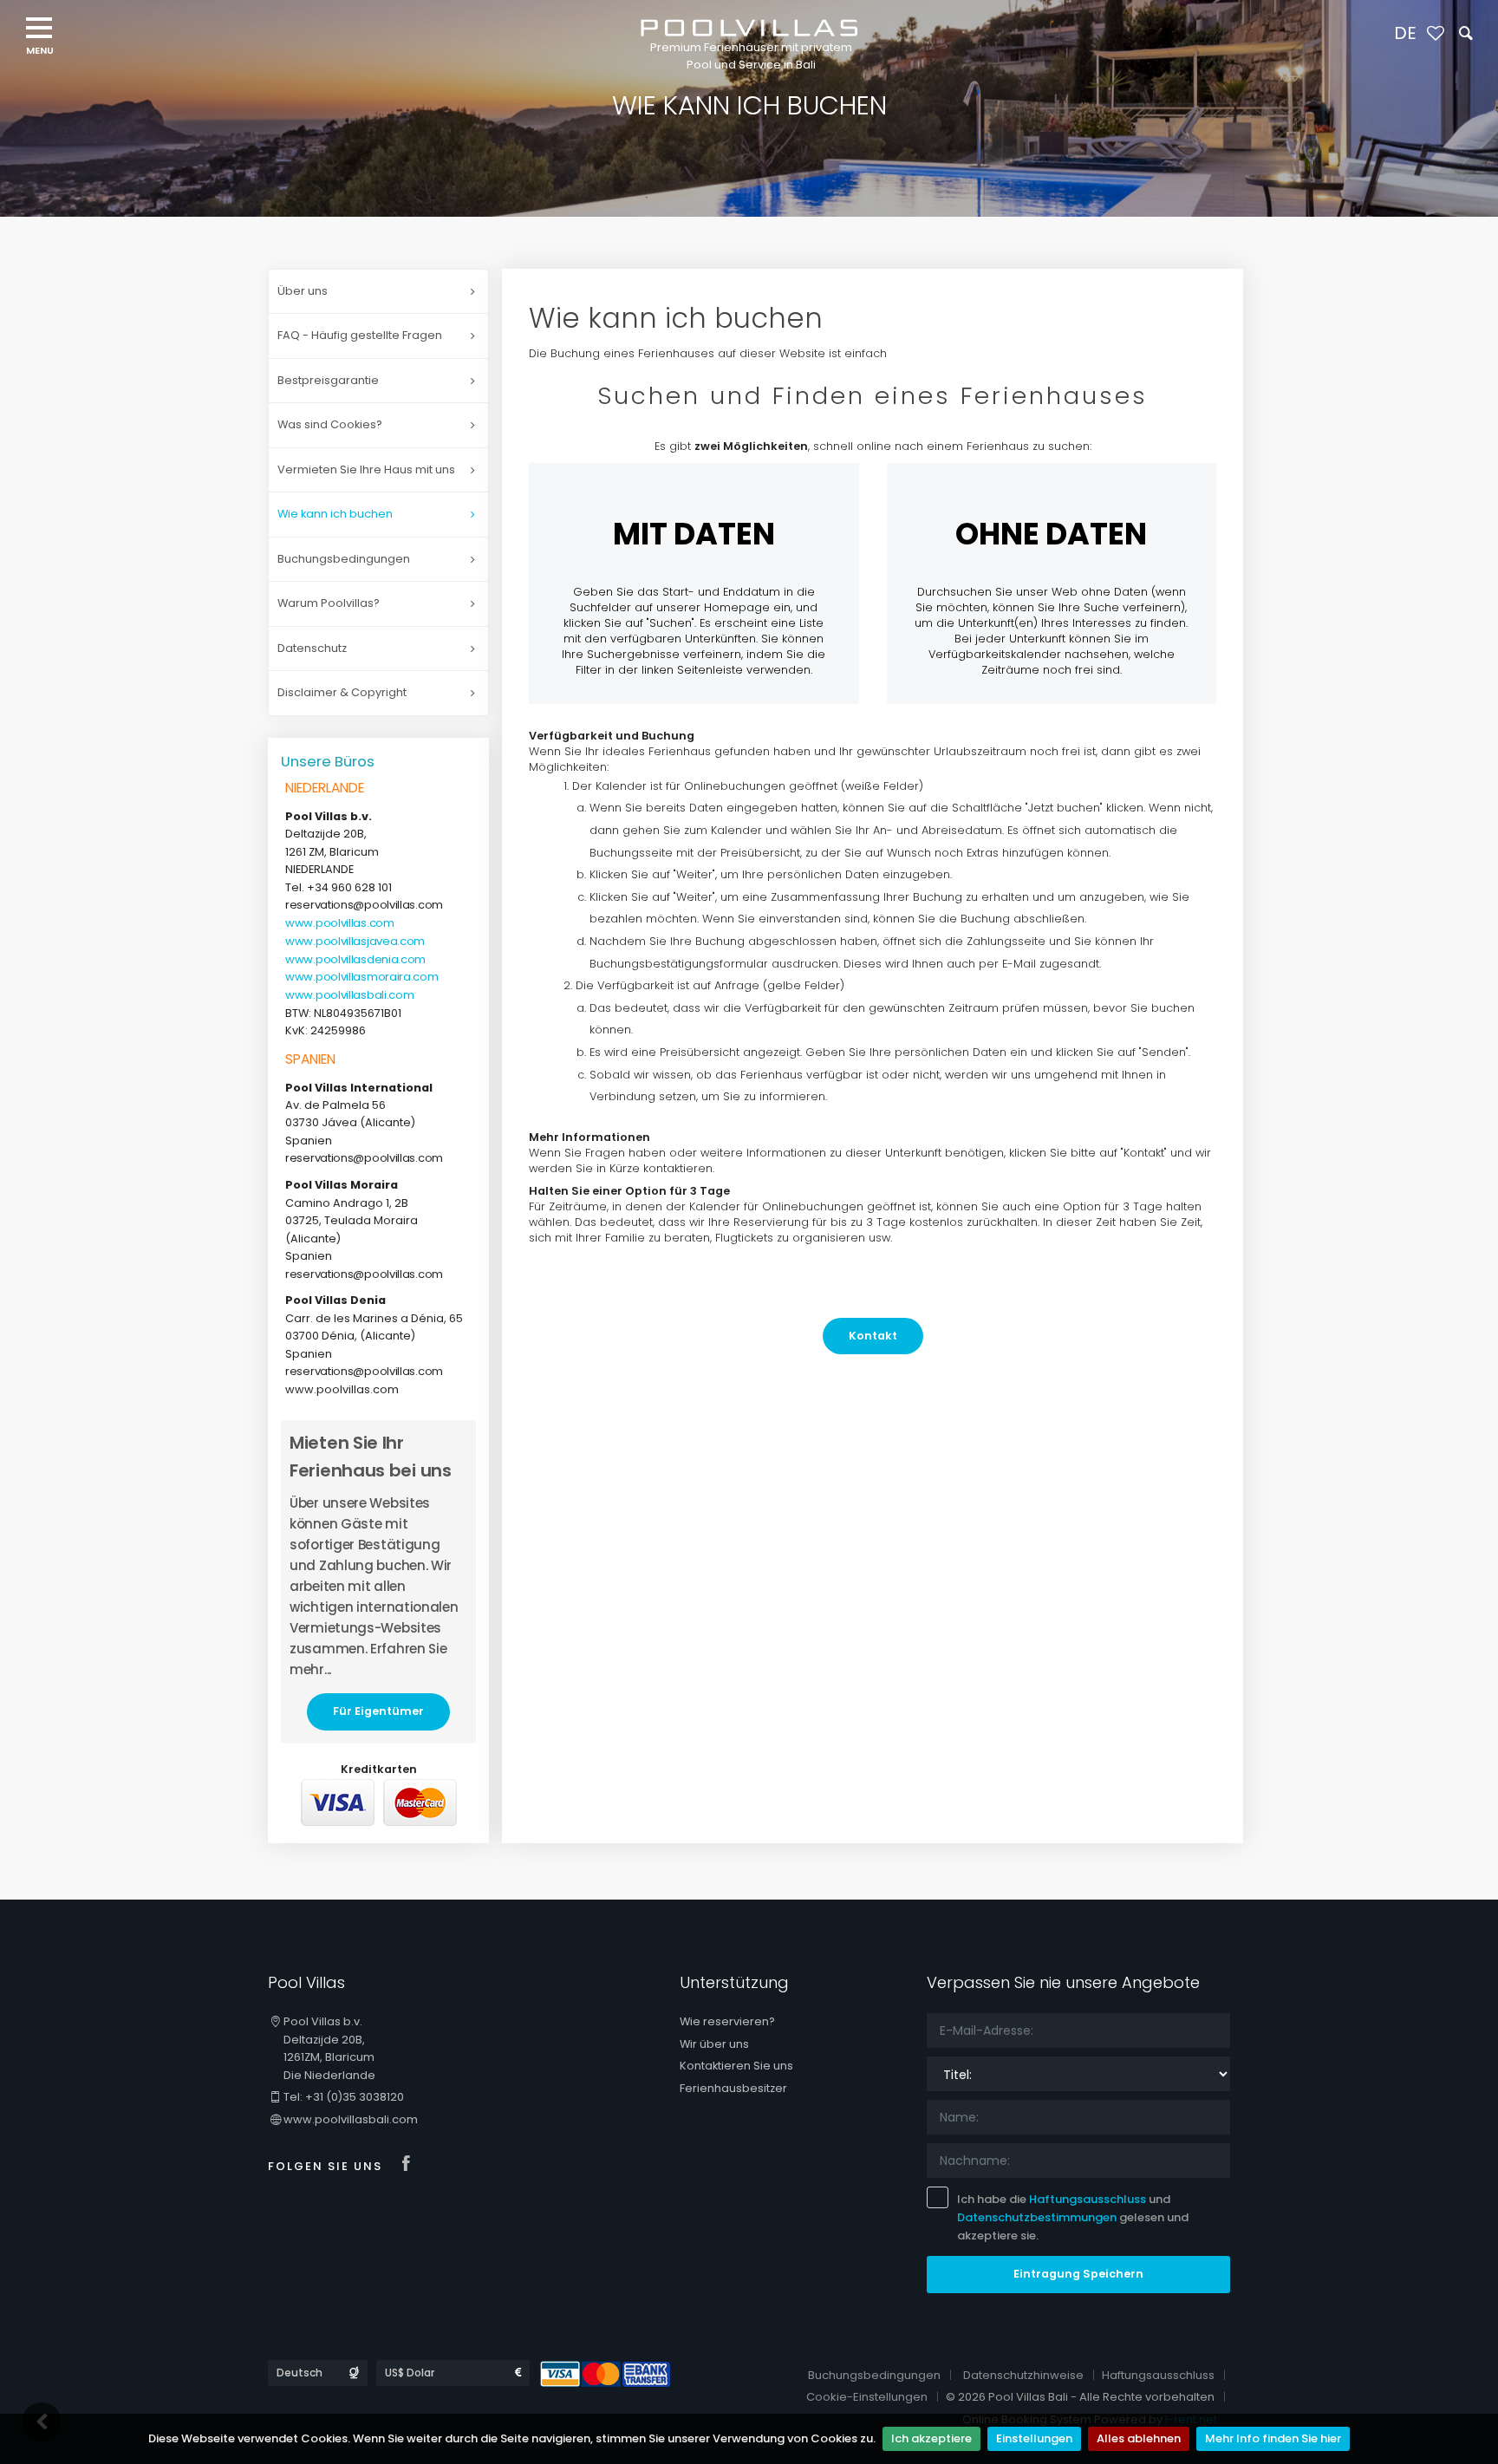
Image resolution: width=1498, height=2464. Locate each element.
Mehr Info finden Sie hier (1273, 2438)
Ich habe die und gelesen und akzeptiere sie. (1073, 2217)
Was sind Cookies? (330, 424)
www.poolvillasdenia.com (355, 959)
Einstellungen (1034, 2438)
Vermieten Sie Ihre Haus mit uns (366, 469)
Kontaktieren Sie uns (736, 2066)
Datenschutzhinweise (1023, 2375)
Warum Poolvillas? (329, 603)
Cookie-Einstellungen (867, 2397)
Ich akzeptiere (931, 2438)
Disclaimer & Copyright (342, 692)
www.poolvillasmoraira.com (362, 977)
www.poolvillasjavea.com (355, 941)
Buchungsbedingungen (344, 559)
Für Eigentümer (378, 1711)
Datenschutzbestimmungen (1037, 2217)
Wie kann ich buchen (335, 514)
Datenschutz (312, 648)
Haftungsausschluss (1088, 2199)
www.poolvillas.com (340, 923)
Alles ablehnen (1139, 2438)
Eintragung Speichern (1078, 2274)
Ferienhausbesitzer (733, 2088)
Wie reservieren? (727, 2021)
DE (1405, 33)
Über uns (303, 291)
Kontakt (873, 1336)
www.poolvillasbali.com (349, 995)
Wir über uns (714, 2044)
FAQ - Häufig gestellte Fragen (360, 335)
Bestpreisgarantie (328, 380)
